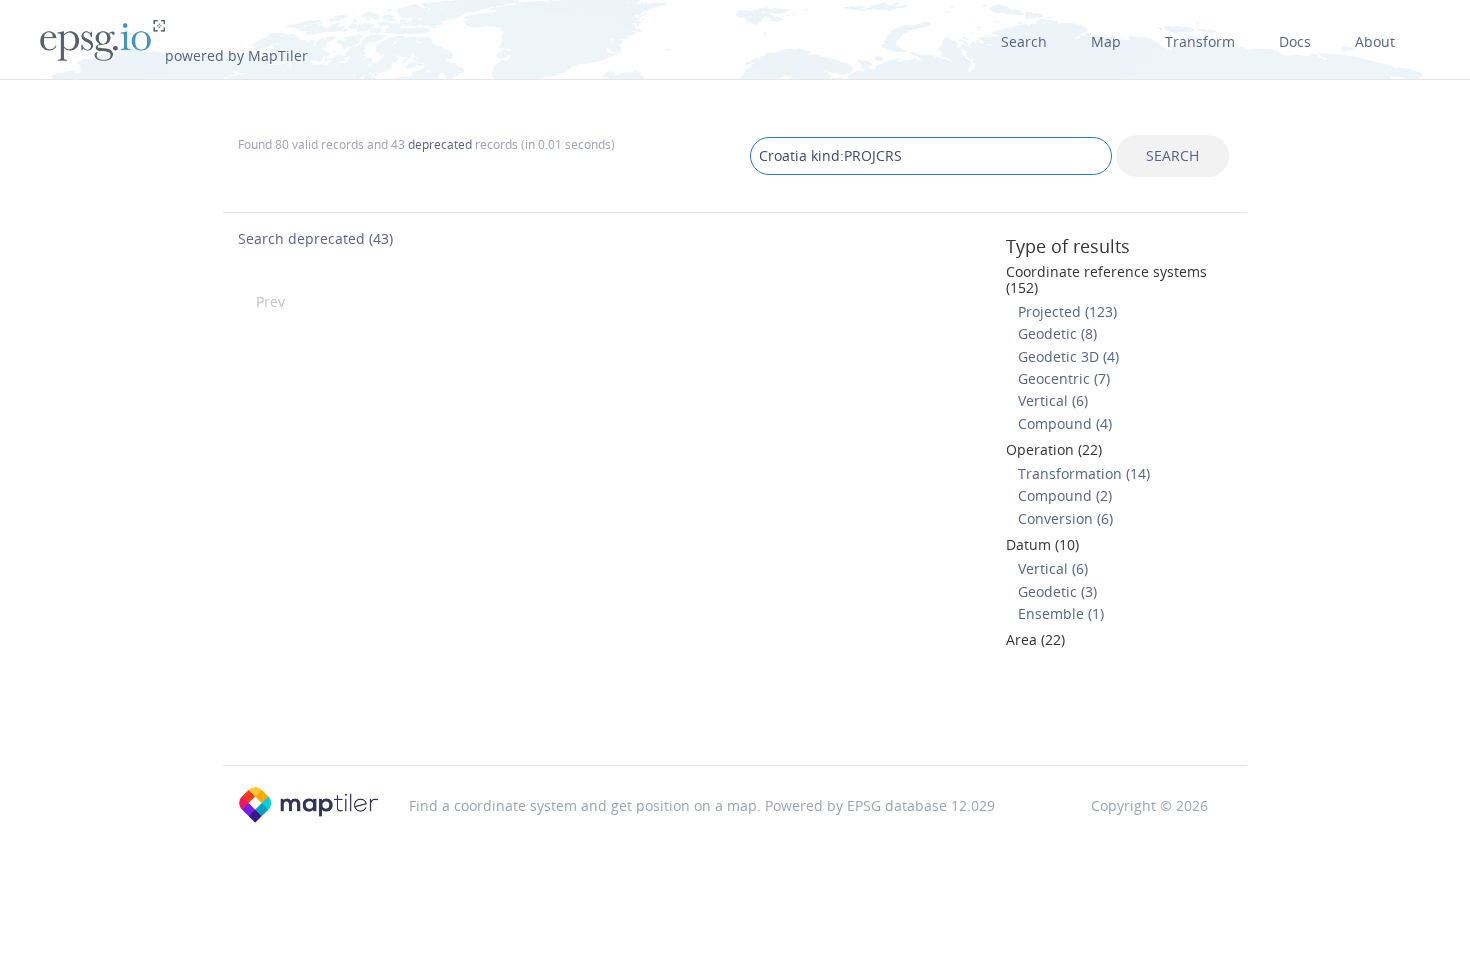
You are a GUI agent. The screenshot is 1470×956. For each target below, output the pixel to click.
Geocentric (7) (1064, 378)
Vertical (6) (1053, 400)
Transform (1200, 41)
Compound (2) (1065, 495)
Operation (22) (1054, 449)
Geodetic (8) (1057, 333)
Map (1106, 41)
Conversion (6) (1065, 518)
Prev (270, 301)
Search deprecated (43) (315, 238)
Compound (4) (1065, 423)
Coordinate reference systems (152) (1106, 279)
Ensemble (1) (1061, 613)
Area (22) (1035, 639)
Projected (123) (1067, 311)
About (1375, 41)
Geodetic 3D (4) (1068, 356)
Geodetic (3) (1057, 591)
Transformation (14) (1084, 473)
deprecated (440, 144)
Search (1024, 41)
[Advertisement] (735, 713)
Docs (1295, 41)
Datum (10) (1042, 544)
